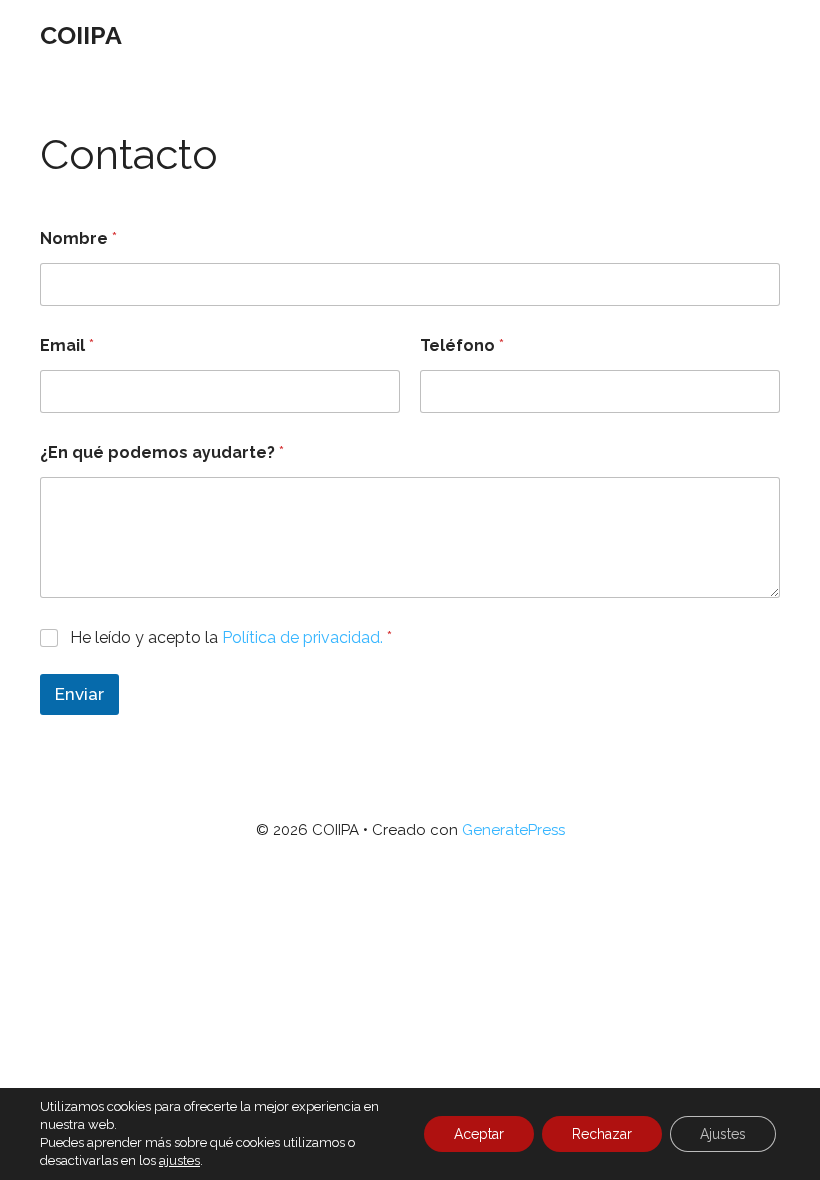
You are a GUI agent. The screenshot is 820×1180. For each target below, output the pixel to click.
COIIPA (81, 35)
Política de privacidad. (302, 637)
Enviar (79, 694)
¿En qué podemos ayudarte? (162, 452)
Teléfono (462, 345)
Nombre (78, 238)
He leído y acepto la (231, 637)
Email (67, 345)
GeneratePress (513, 830)
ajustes (179, 1160)
